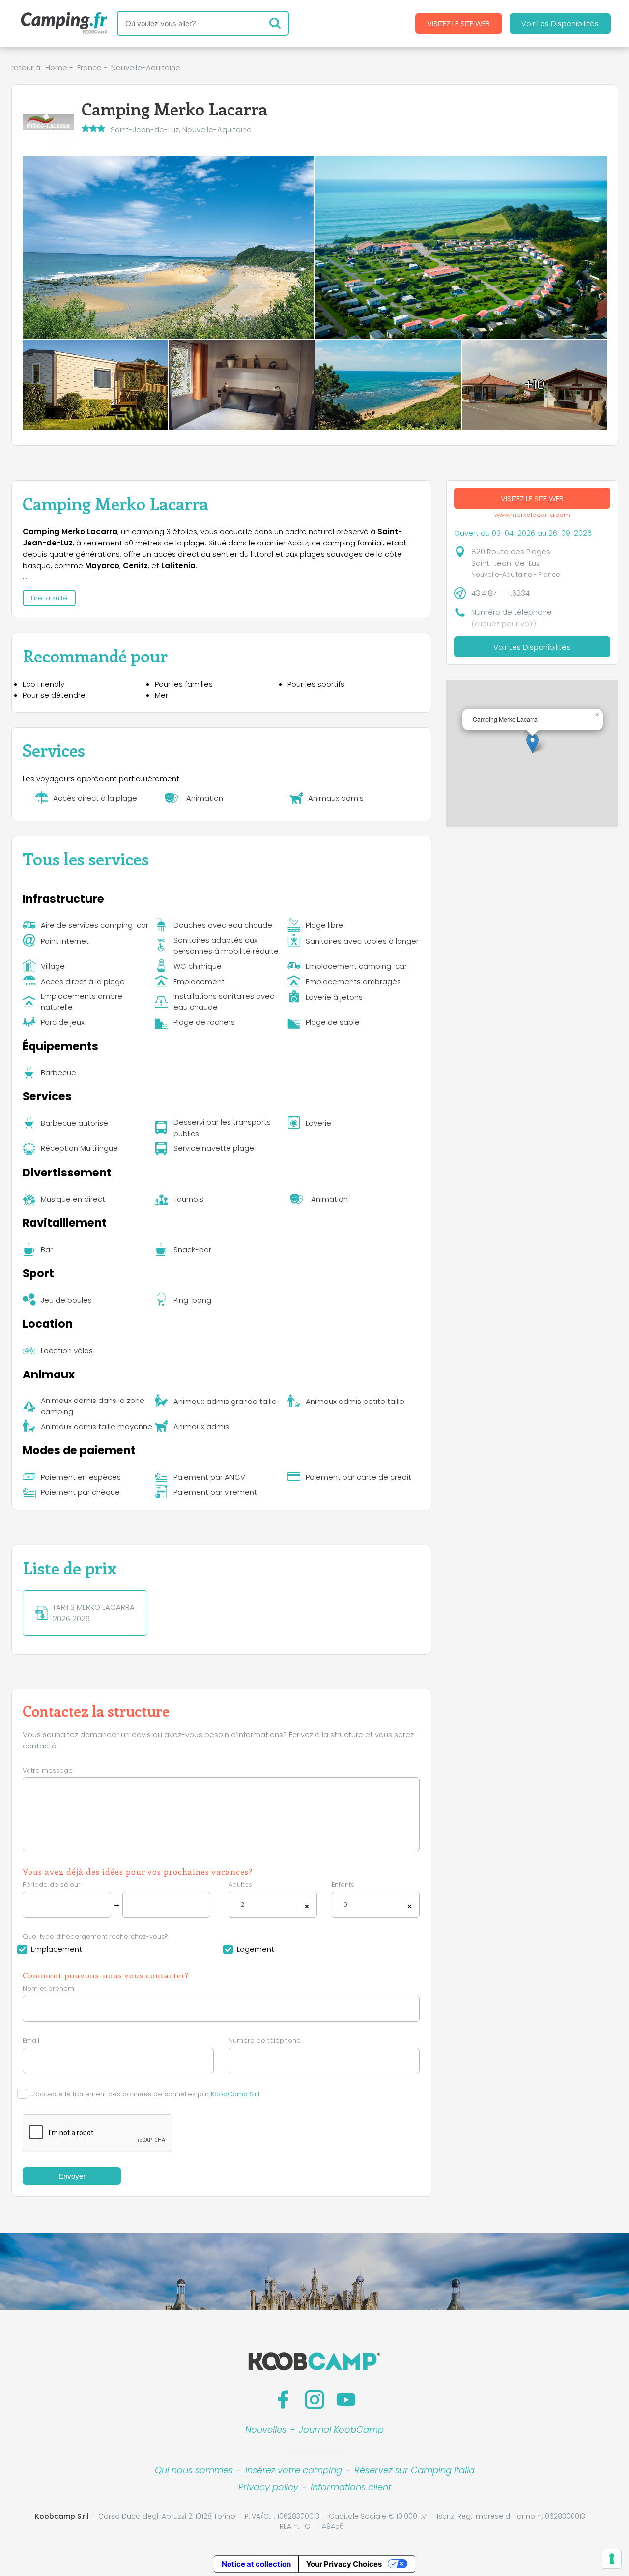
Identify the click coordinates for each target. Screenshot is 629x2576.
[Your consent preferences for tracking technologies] (612, 2559)
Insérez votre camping (294, 2470)
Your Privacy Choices (344, 2564)
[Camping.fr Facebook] (283, 2400)
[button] (532, 743)
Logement (256, 1949)
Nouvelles (266, 2429)
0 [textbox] (345, 1904)
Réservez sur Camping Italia (415, 2470)
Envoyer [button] (72, 2176)
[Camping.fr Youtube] (346, 2400)
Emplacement (57, 1949)
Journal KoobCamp (341, 2429)
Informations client (351, 2487)
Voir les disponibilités (560, 23)
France (89, 68)
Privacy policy (268, 2487)
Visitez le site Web (458, 23)
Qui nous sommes (194, 2470)
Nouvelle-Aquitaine (146, 68)
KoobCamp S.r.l (235, 2094)
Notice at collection (256, 2564)
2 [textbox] (242, 1904)
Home (56, 68)
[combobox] (273, 1905)
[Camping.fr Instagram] (314, 2400)
